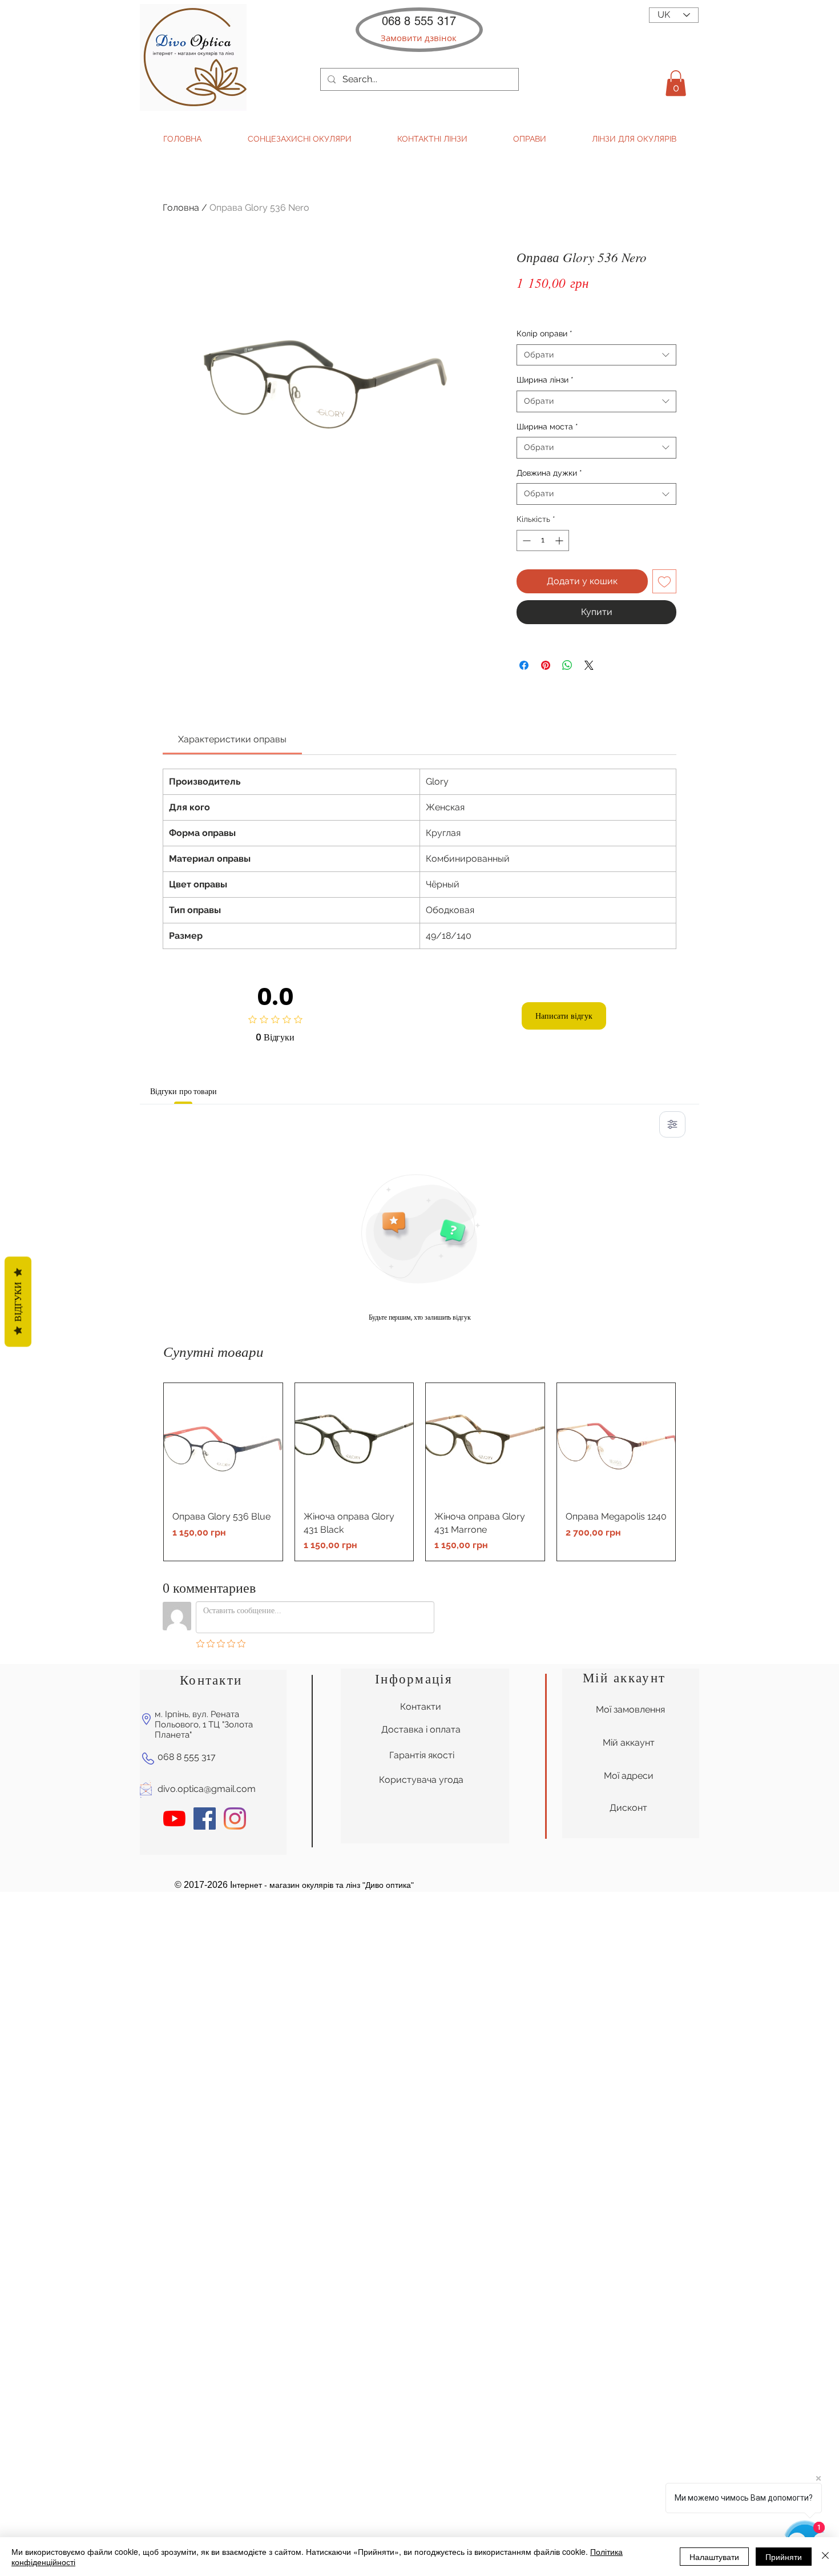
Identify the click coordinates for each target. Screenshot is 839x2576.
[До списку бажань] (664, 581)
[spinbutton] (543, 540)
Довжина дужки (549, 473)
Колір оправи (544, 333)
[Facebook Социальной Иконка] (205, 1819)
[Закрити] (825, 2557)
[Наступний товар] (692, 1472)
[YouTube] (174, 1819)
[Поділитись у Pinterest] (546, 665)
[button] (419, 38)
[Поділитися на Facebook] (524, 665)
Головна (181, 208)
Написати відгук (564, 1016)
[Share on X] (589, 665)
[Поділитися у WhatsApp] (567, 665)
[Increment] (560, 540)
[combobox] (596, 355)
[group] (419, 1472)
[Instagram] (235, 1819)
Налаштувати (714, 2557)
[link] (232, 739)
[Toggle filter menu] (672, 1124)
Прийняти (784, 2557)
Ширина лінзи (545, 380)
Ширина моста (547, 427)
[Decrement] (525, 540)
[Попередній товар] (147, 1472)
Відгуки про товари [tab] (183, 1091)
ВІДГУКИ (18, 1301)
